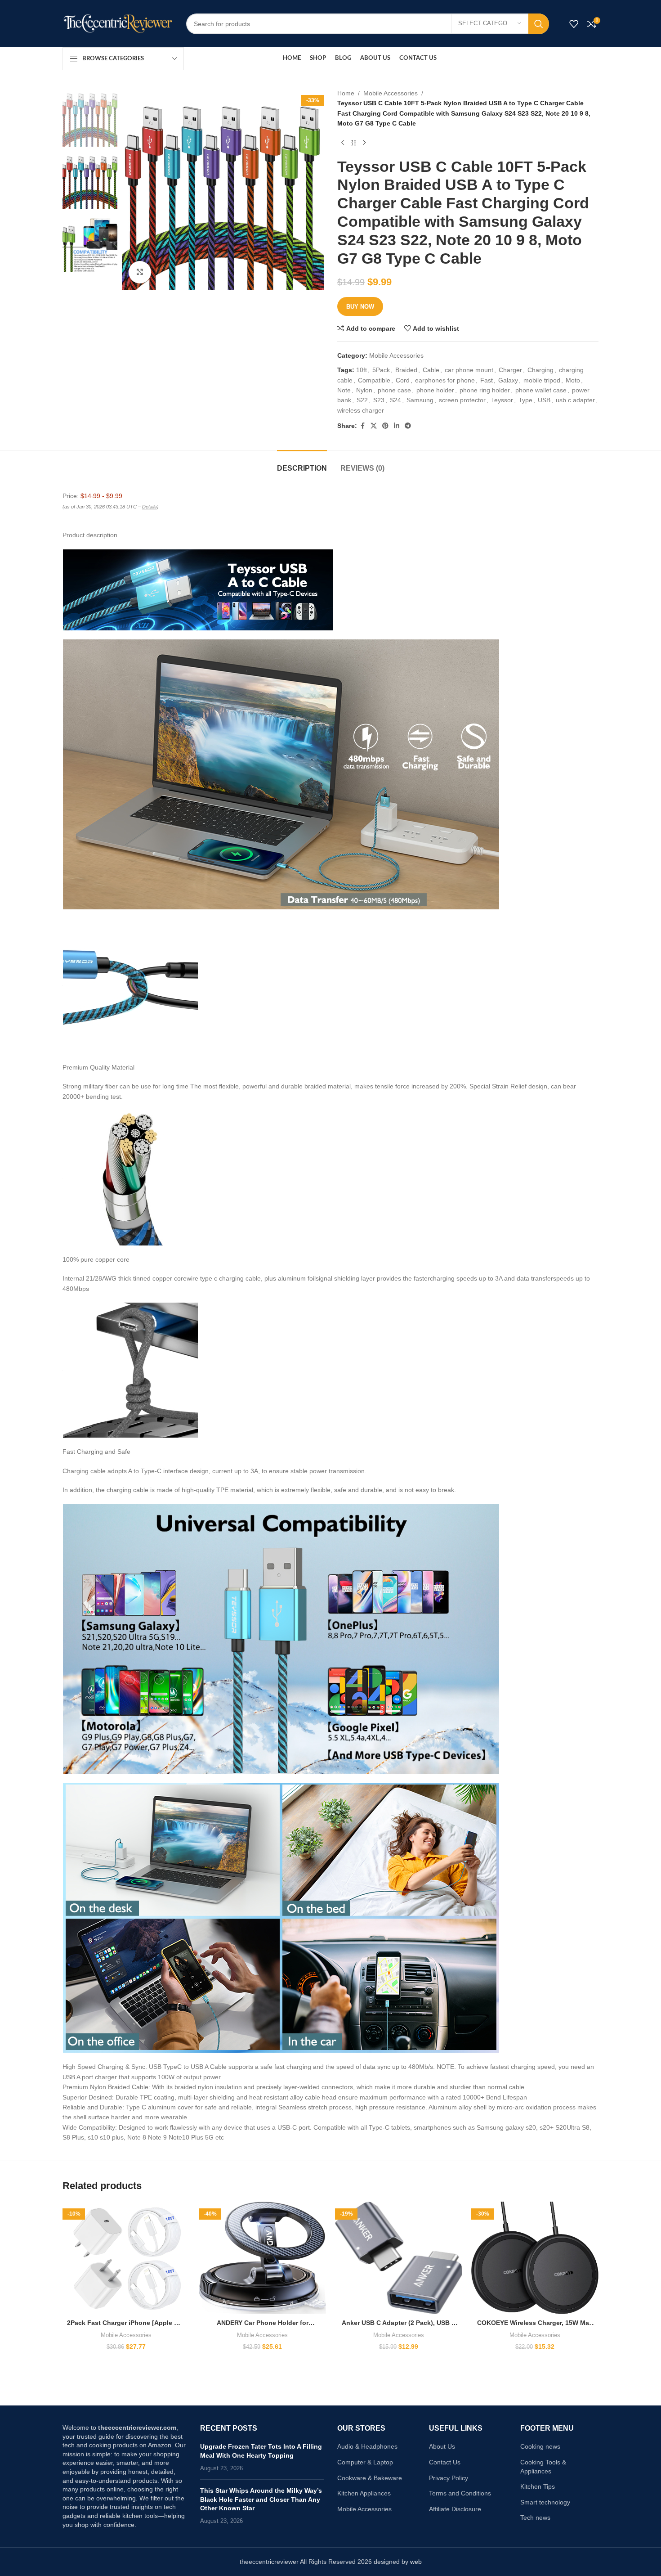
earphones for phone (445, 380)
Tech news (535, 2518)
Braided (406, 370)
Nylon (364, 390)
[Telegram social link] (408, 426)
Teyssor (502, 400)
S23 (379, 400)
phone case (394, 390)
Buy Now (360, 307)
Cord (403, 380)
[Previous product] (343, 143)
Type (525, 400)
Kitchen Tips (538, 2486)
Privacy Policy (449, 2478)
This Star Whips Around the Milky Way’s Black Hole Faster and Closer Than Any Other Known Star (261, 2499)
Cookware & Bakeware (370, 2478)
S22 (362, 400)
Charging (540, 370)
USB (544, 400)
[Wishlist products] (574, 24)
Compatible (374, 380)
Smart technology (545, 2502)
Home (346, 93)
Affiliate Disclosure (455, 2509)
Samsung (420, 400)
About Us (442, 2446)
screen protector (462, 400)
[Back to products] (353, 143)
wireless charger (361, 410)
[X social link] (374, 426)
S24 (395, 400)
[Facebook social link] (362, 426)
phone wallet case (541, 390)
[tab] (302, 464)
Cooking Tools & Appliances (543, 2467)
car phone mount (469, 370)
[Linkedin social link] (397, 426)
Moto (573, 380)
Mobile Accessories (391, 93)
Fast (487, 380)
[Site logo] (118, 23)
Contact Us (445, 2462)
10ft (362, 370)
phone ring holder (485, 390)
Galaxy (508, 380)
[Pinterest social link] (385, 426)
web (416, 2562)
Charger (510, 370)
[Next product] (364, 143)
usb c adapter (575, 400)
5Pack (381, 370)
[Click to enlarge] (140, 272)
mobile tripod (542, 380)
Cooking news (540, 2446)
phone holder (435, 390)
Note (344, 390)
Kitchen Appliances (364, 2493)
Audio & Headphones (367, 2446)
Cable (431, 370)
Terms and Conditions (460, 2493)
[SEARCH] (539, 24)
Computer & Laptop (365, 2462)
